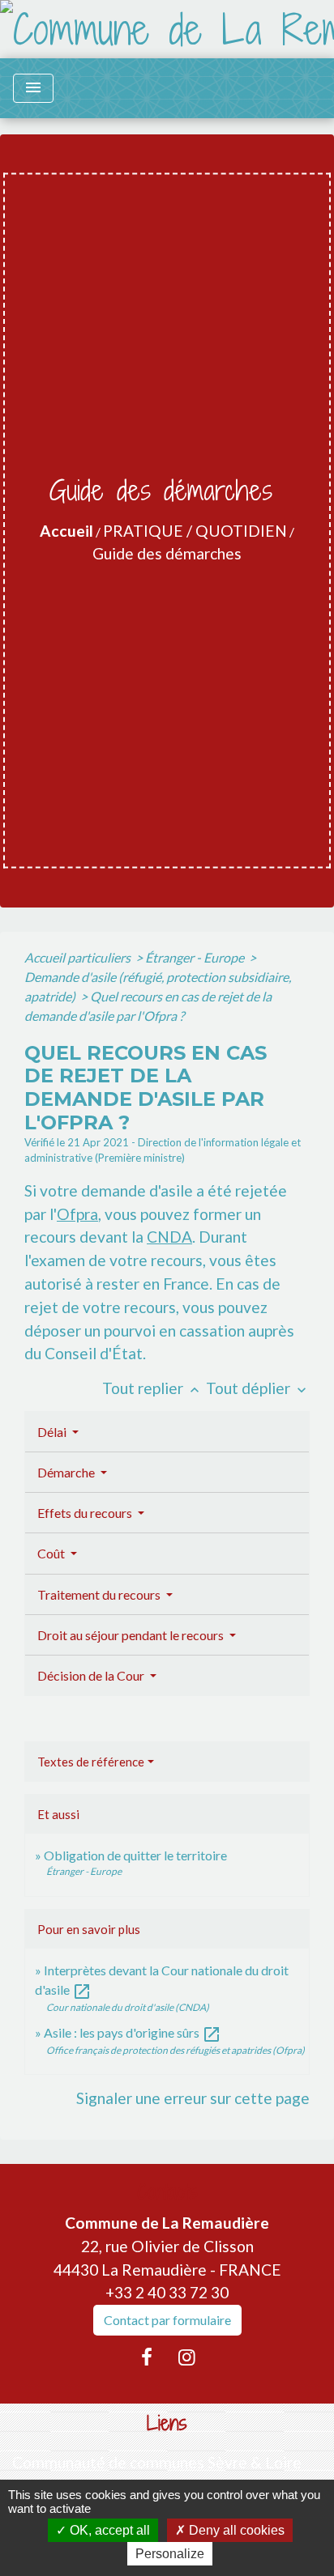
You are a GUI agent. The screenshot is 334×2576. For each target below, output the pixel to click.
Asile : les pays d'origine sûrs (133, 2032)
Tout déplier (258, 1388)
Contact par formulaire (167, 2320)
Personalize (170, 2554)
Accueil (66, 531)
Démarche (67, 1472)
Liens (167, 2423)
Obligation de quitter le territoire (135, 1855)
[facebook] (147, 2357)
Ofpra (77, 1214)
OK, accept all (108, 2530)
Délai (53, 1432)
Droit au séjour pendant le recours (132, 1635)
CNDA (169, 1237)
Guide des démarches (167, 553)
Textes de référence (91, 1762)
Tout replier (152, 1388)
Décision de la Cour (92, 1675)
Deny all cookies (235, 2530)
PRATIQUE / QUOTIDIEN (195, 531)
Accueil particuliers (79, 957)
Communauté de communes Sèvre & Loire (157, 2462)
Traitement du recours (100, 1594)
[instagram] (187, 2357)
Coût (52, 1553)
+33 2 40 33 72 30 (167, 2292)
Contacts (167, 2192)
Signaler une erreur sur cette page (193, 2098)
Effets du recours (86, 1513)
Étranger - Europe (196, 957)
